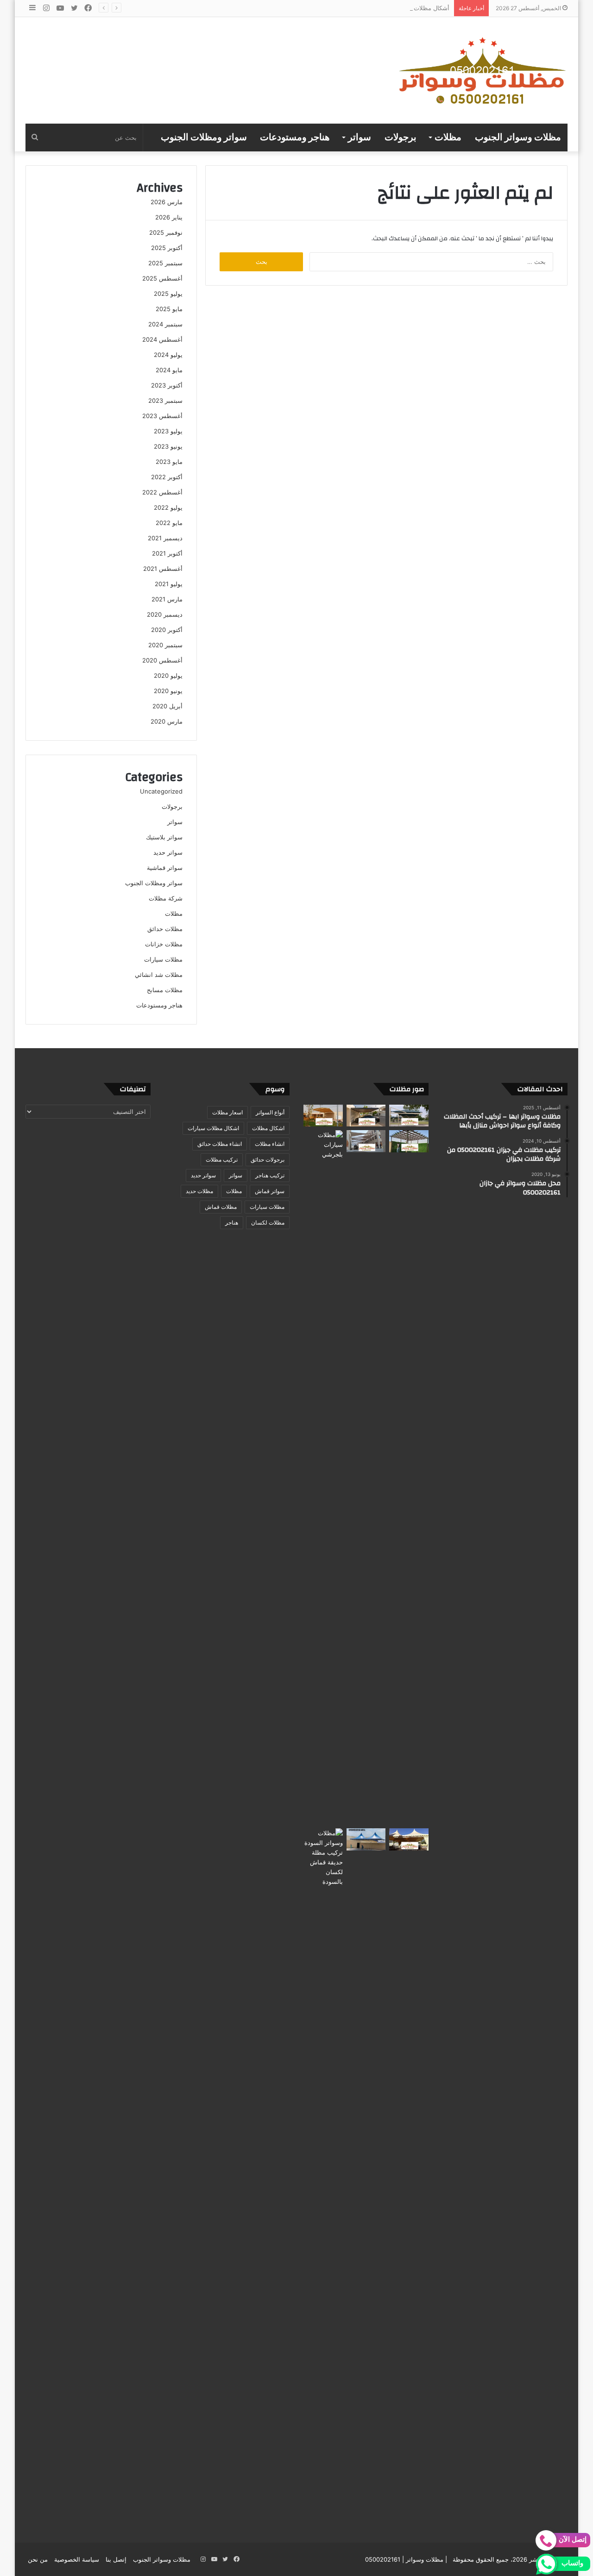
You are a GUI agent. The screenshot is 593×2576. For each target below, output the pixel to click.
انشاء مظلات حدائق (220, 1144)
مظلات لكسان (268, 1222)
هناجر (232, 1222)
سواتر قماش (270, 1191)
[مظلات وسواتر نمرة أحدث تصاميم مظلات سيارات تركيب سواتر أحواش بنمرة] (409, 1116)
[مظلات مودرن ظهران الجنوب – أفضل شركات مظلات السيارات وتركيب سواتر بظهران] (409, 1141)
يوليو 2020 (168, 675)
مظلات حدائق (165, 929)
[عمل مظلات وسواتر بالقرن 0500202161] (323, 1116)
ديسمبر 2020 (165, 614)
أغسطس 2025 (162, 278)
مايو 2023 (169, 462)
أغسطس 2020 (162, 660)
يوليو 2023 (168, 431)
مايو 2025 (169, 309)
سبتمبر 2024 (165, 324)
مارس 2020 (167, 721)
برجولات (401, 138)
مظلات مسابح (165, 990)
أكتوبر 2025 (167, 248)
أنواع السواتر (270, 1112)
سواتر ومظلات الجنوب (204, 138)
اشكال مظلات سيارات (213, 1128)
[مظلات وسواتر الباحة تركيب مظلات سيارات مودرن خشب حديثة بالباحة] (366, 1116)
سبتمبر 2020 (165, 645)
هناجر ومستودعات (295, 138)
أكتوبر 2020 (167, 630)
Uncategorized (161, 791)
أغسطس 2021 (163, 569)
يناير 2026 (169, 217)
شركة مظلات (166, 898)
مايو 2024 (169, 370)
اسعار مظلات (227, 1112)
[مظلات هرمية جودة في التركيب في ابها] (366, 1839)
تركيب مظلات (222, 1160)
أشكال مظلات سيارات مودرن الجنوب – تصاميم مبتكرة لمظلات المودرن (358, 8)
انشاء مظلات (270, 1144)
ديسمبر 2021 (165, 538)
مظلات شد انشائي (159, 975)
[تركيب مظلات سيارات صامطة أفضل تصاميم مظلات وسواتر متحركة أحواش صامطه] (409, 1839)
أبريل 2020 (167, 706)
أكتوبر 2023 (167, 385)
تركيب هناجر (270, 1175)
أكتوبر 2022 (167, 477)
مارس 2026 (167, 202)
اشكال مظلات (268, 1128)
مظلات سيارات (163, 959)
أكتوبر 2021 (167, 553)
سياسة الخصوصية (77, 2559)
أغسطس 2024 (162, 339)
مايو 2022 (169, 523)
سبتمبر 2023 (165, 400)
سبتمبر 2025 (165, 263)
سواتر (360, 138)
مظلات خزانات (164, 944)
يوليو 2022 (168, 507)
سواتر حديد (168, 852)
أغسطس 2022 (162, 492)
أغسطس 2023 (162, 416)
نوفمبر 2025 (166, 232)
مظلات (448, 138)
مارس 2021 (167, 599)
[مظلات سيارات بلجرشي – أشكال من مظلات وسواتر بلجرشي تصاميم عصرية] (323, 1477)
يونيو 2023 (168, 446)
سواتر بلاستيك (164, 837)
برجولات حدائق (268, 1160)
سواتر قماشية (165, 868)
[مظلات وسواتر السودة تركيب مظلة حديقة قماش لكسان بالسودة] (323, 2176)
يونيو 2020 (168, 691)
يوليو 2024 (168, 355)
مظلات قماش (221, 1207)
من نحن (38, 2559)
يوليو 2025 (168, 294)
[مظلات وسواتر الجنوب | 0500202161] (483, 70)
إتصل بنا (116, 2559)
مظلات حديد (199, 1191)
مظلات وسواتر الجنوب (518, 138)
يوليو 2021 (169, 584)
